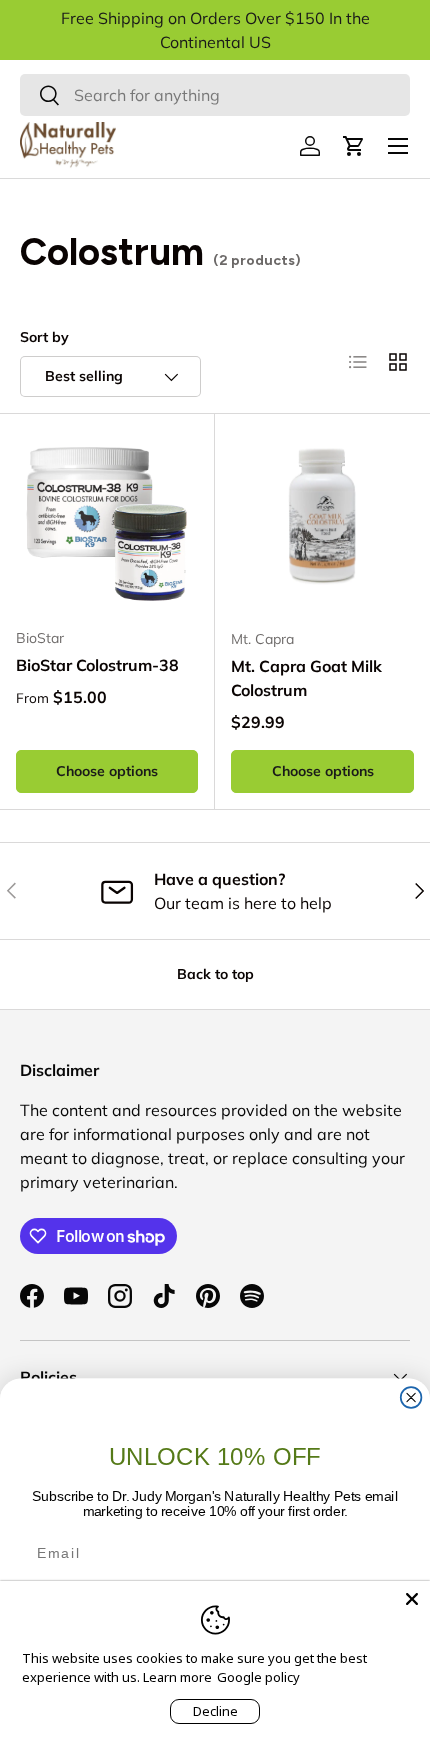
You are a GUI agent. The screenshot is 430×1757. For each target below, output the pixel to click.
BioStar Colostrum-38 (97, 665)
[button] (354, 146)
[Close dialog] (411, 1397)
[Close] (412, 1599)
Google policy (258, 1677)
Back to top (215, 974)
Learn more (177, 1677)
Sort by (44, 337)
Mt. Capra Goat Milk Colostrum (306, 678)
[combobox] (215, 95)
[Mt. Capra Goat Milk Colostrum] (322, 521)
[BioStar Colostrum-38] (107, 521)
